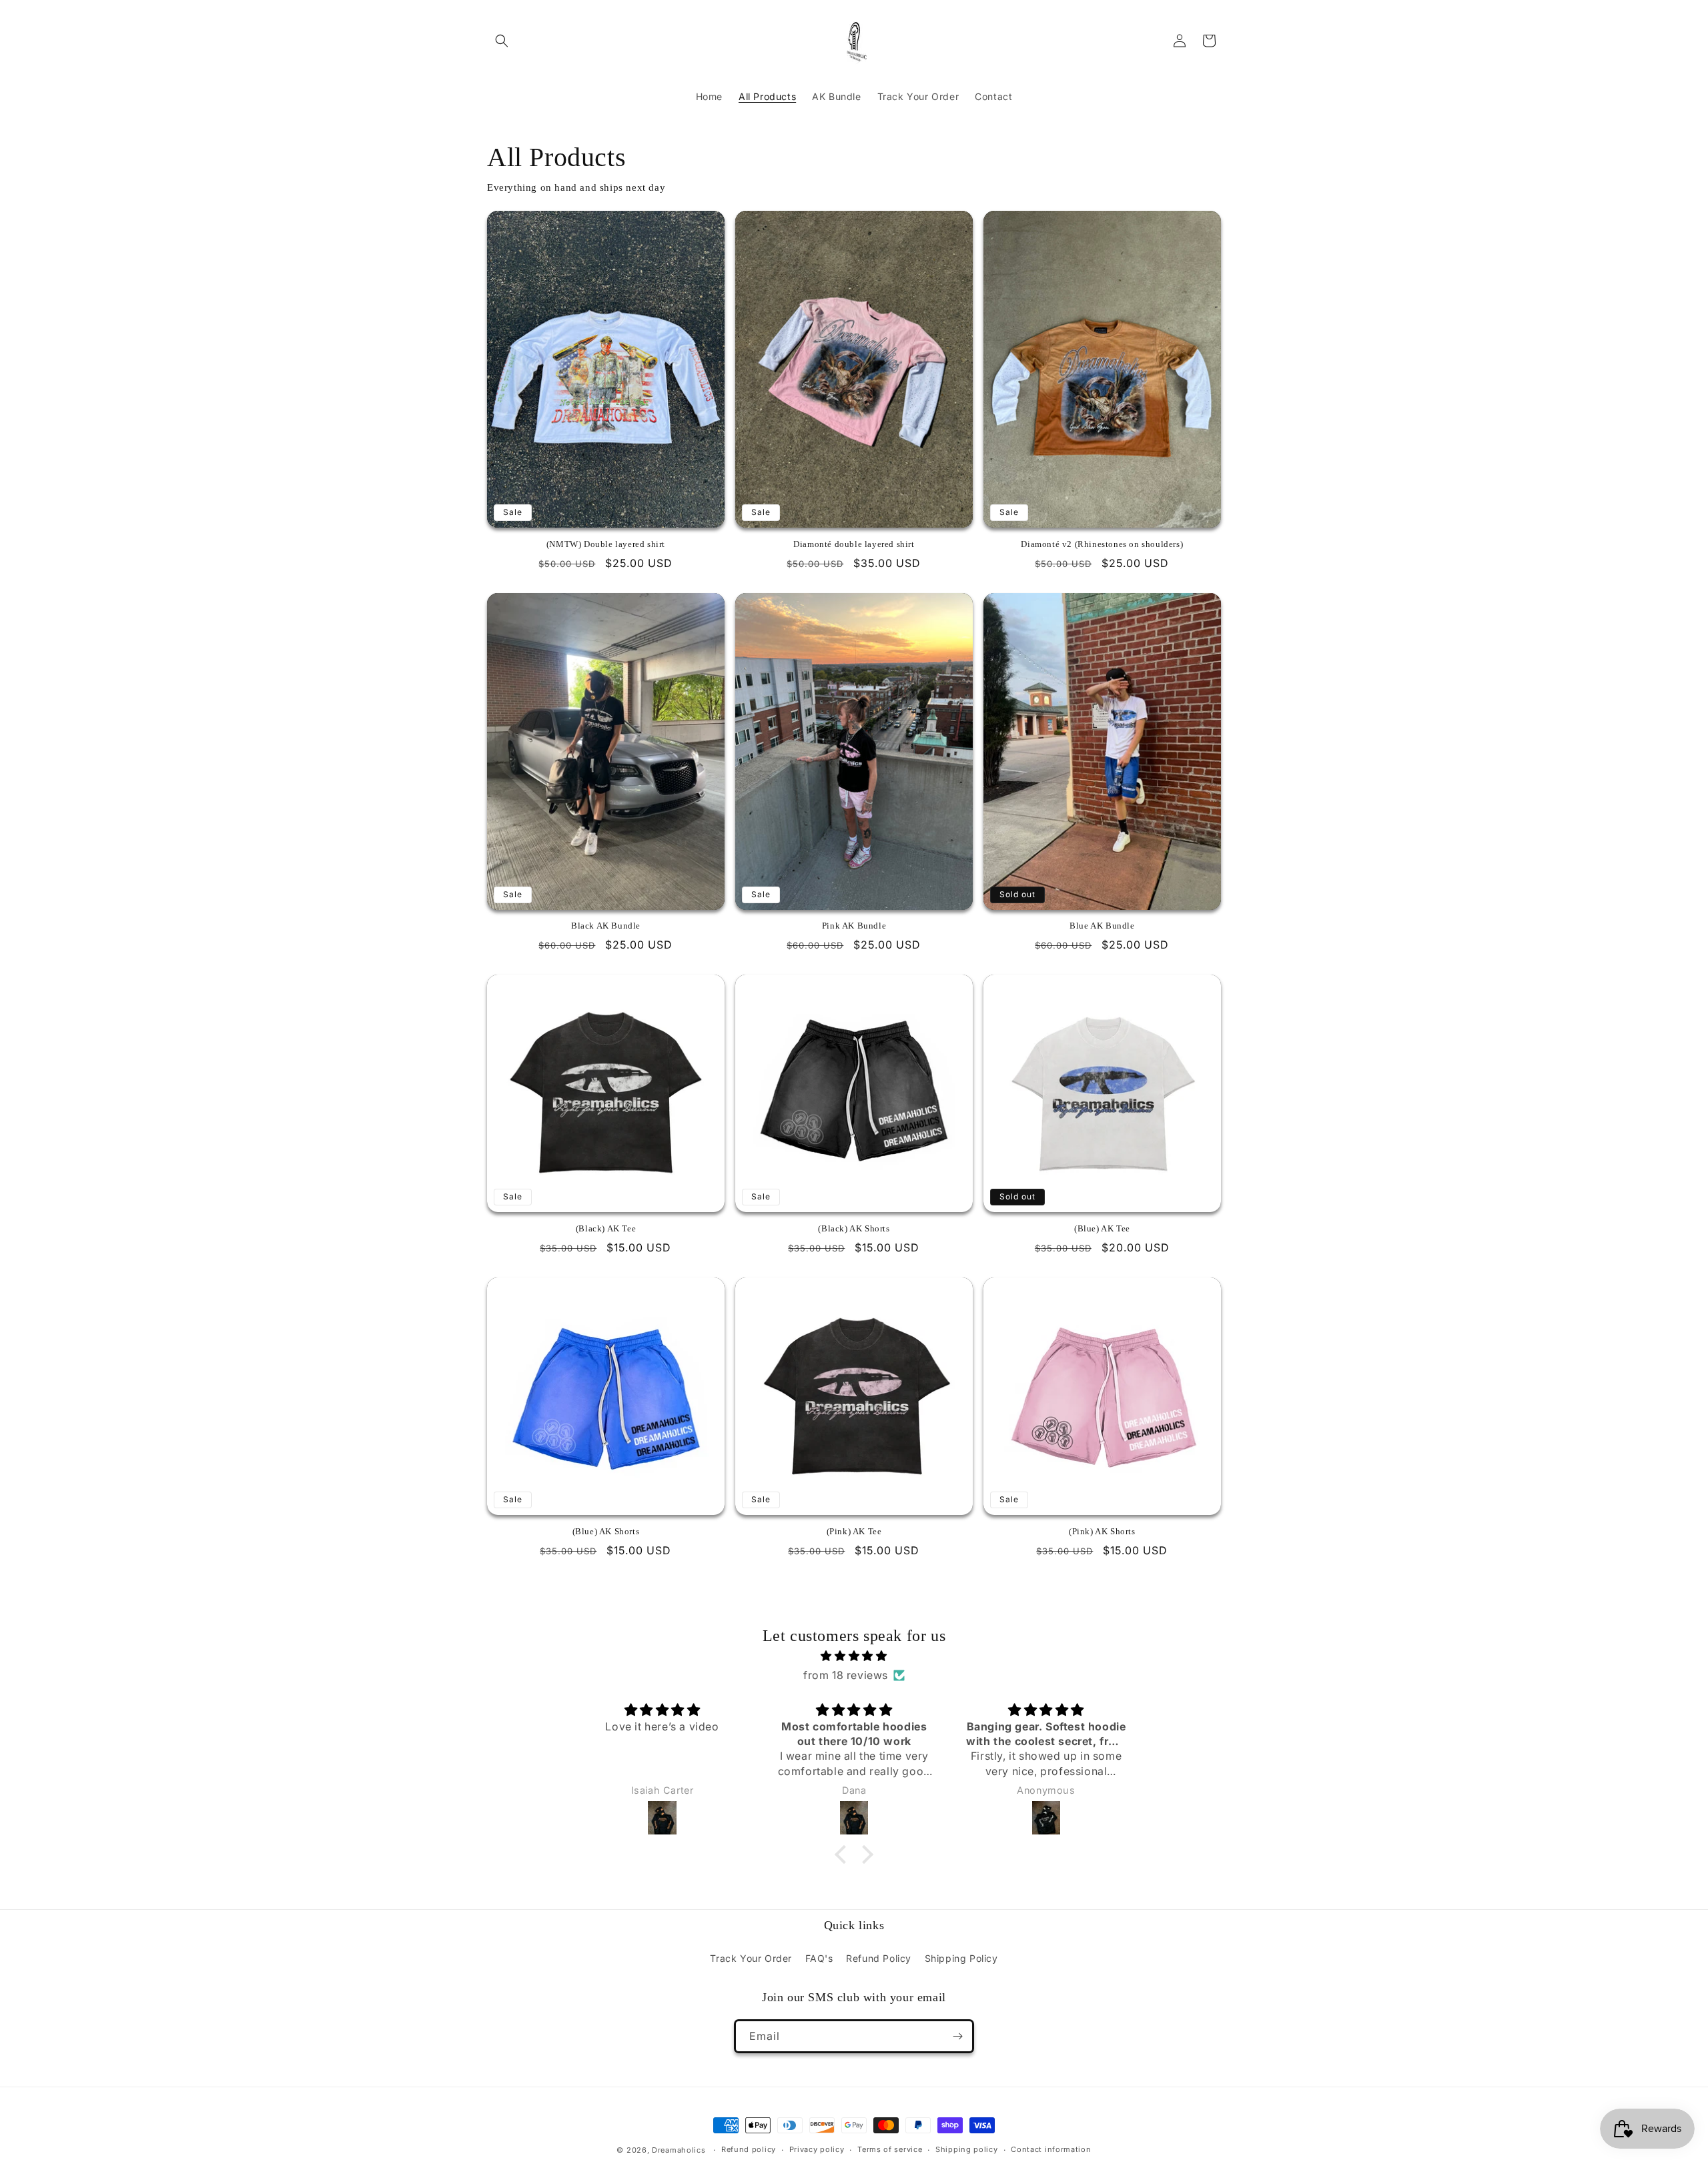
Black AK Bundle (606, 926)
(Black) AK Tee (606, 1228)
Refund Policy (879, 1958)
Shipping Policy (961, 1958)
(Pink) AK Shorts (1102, 1531)
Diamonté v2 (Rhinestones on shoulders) (1102, 544)
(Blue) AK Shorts (606, 1531)
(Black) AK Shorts (854, 1228)
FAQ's (819, 1958)
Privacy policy (817, 2149)
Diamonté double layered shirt (854, 544)
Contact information (1051, 2149)
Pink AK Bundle (854, 926)
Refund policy (749, 2149)
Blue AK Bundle (1102, 926)
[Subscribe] (957, 2036)
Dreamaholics (679, 2150)
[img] (854, 1656)
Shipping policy (967, 2149)
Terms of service (890, 2149)
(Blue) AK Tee (1102, 1228)
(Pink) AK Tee (854, 1531)
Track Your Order (751, 1958)
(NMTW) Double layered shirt (606, 544)
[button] (502, 41)
